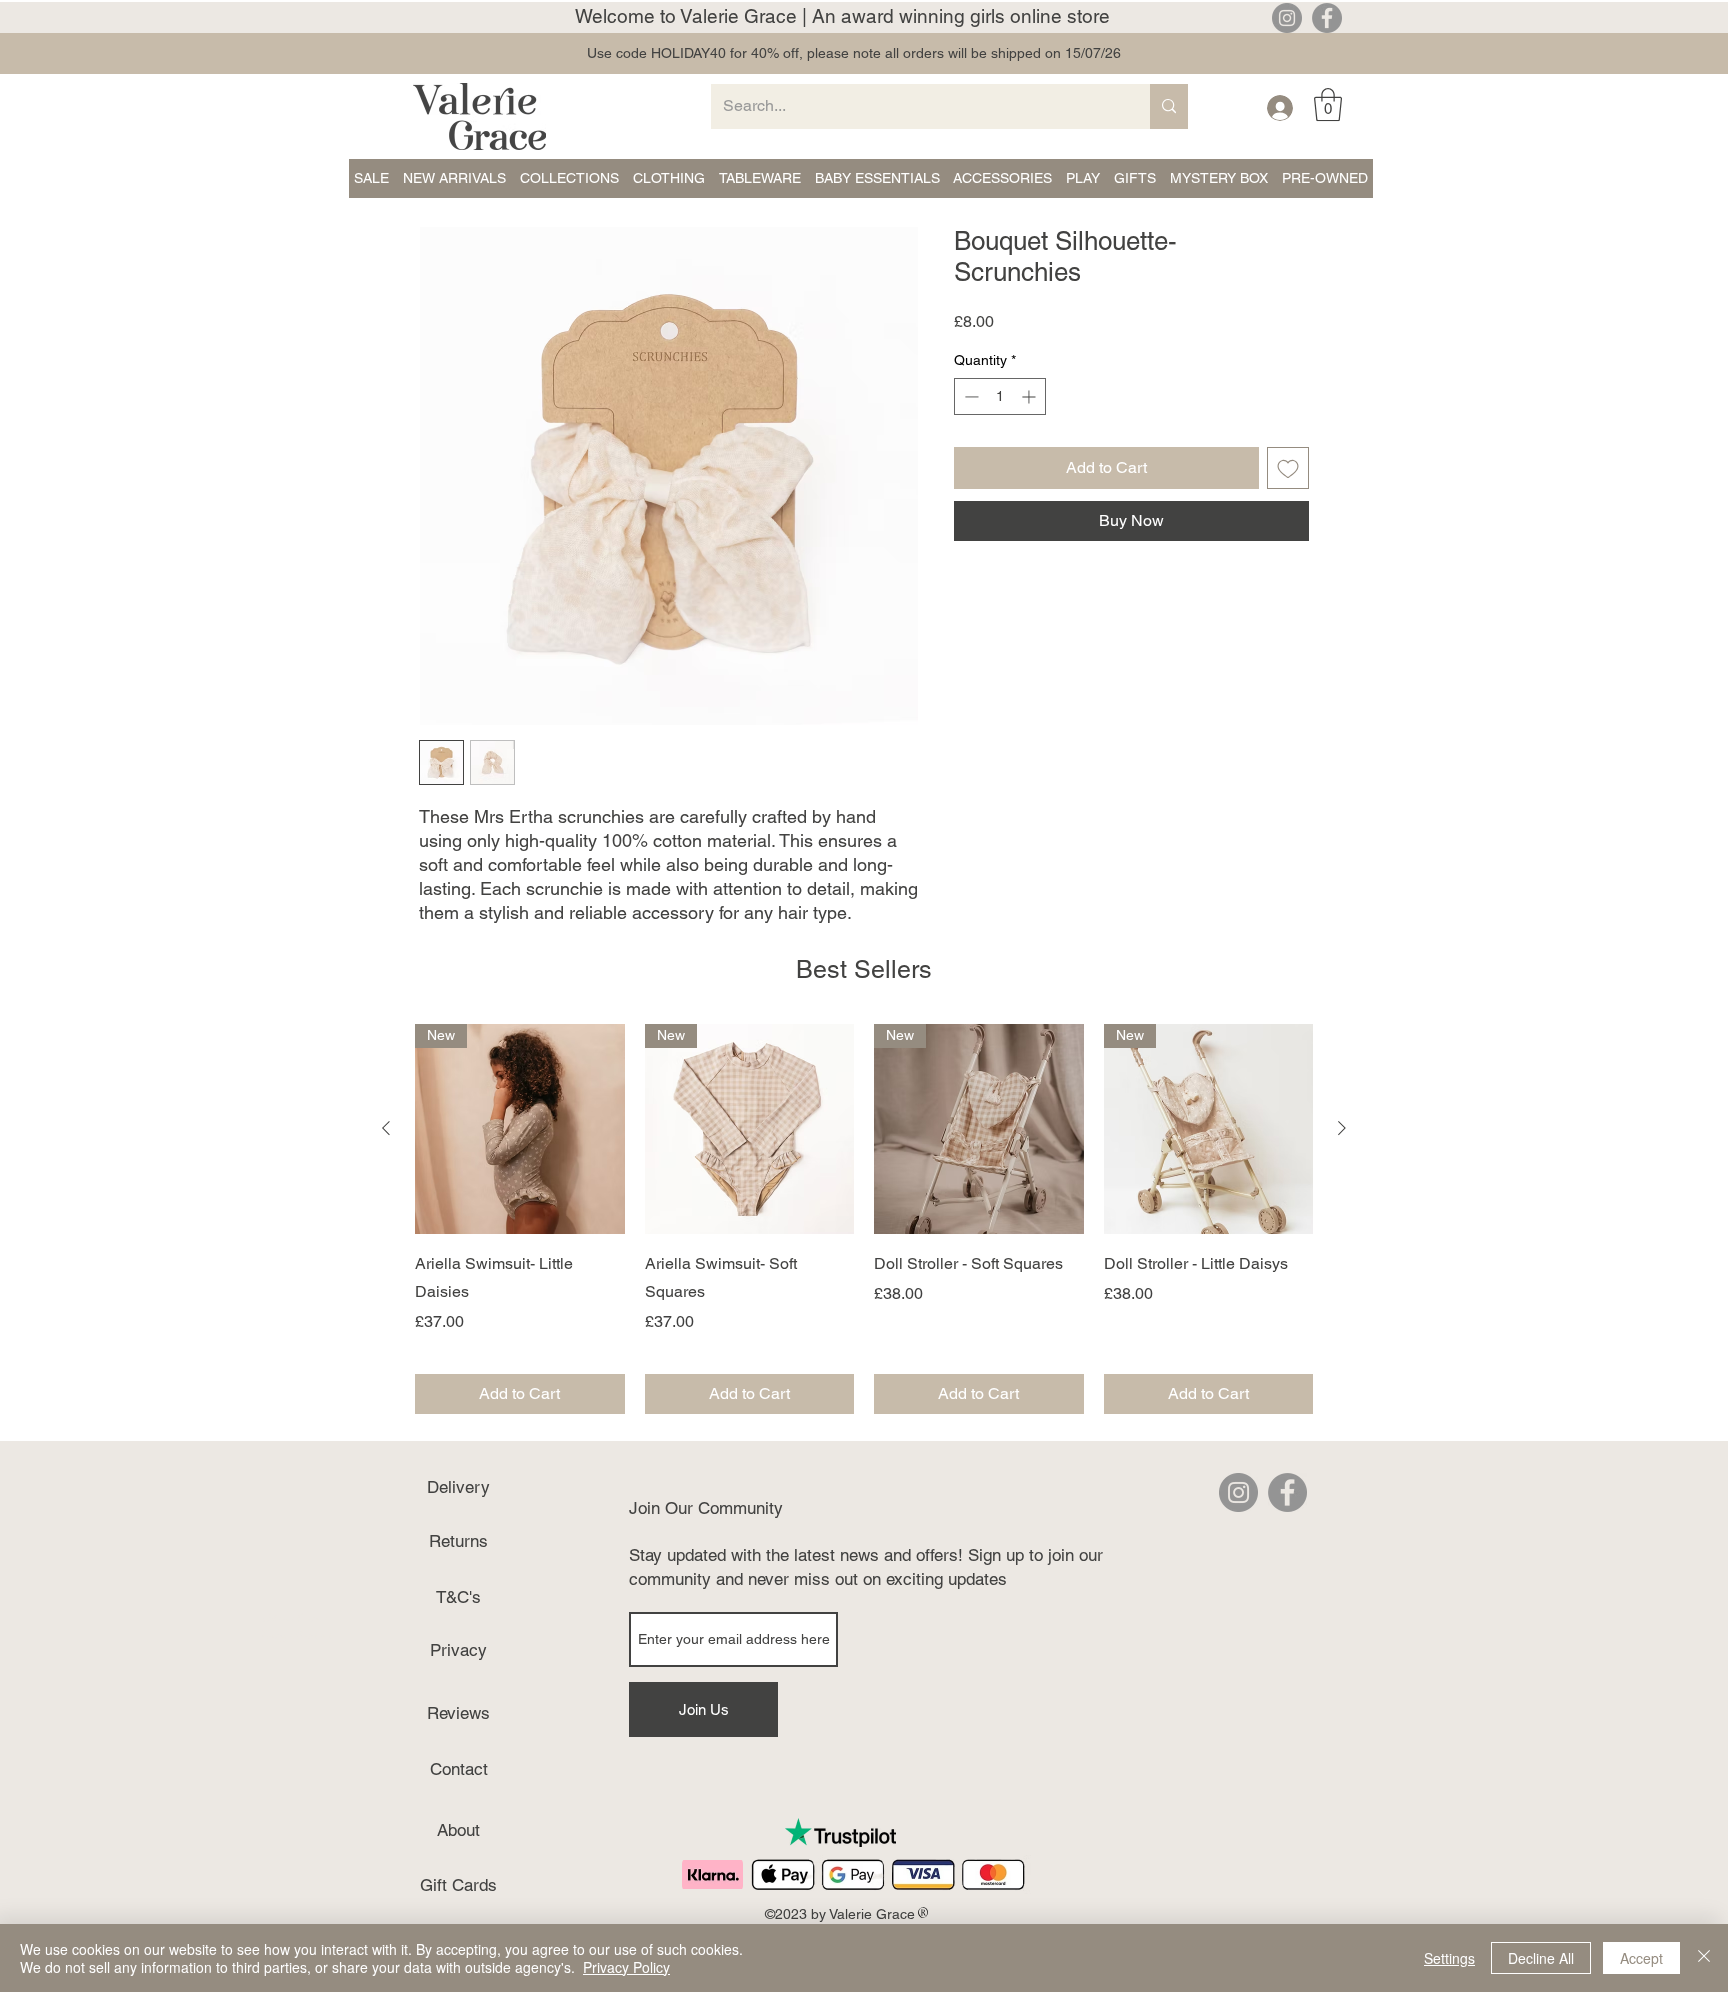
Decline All (1541, 1958)
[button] (371, 178)
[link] (1328, 104)
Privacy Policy (626, 1967)
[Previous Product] (386, 1128)
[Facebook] (1327, 18)
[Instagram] (1287, 18)
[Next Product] (1342, 1128)
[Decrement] (969, 396)
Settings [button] (1449, 1958)
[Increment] (1030, 396)
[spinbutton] (1000, 396)
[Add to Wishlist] (1288, 468)
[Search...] (1169, 106)
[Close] (1704, 1958)
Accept (1641, 1958)
